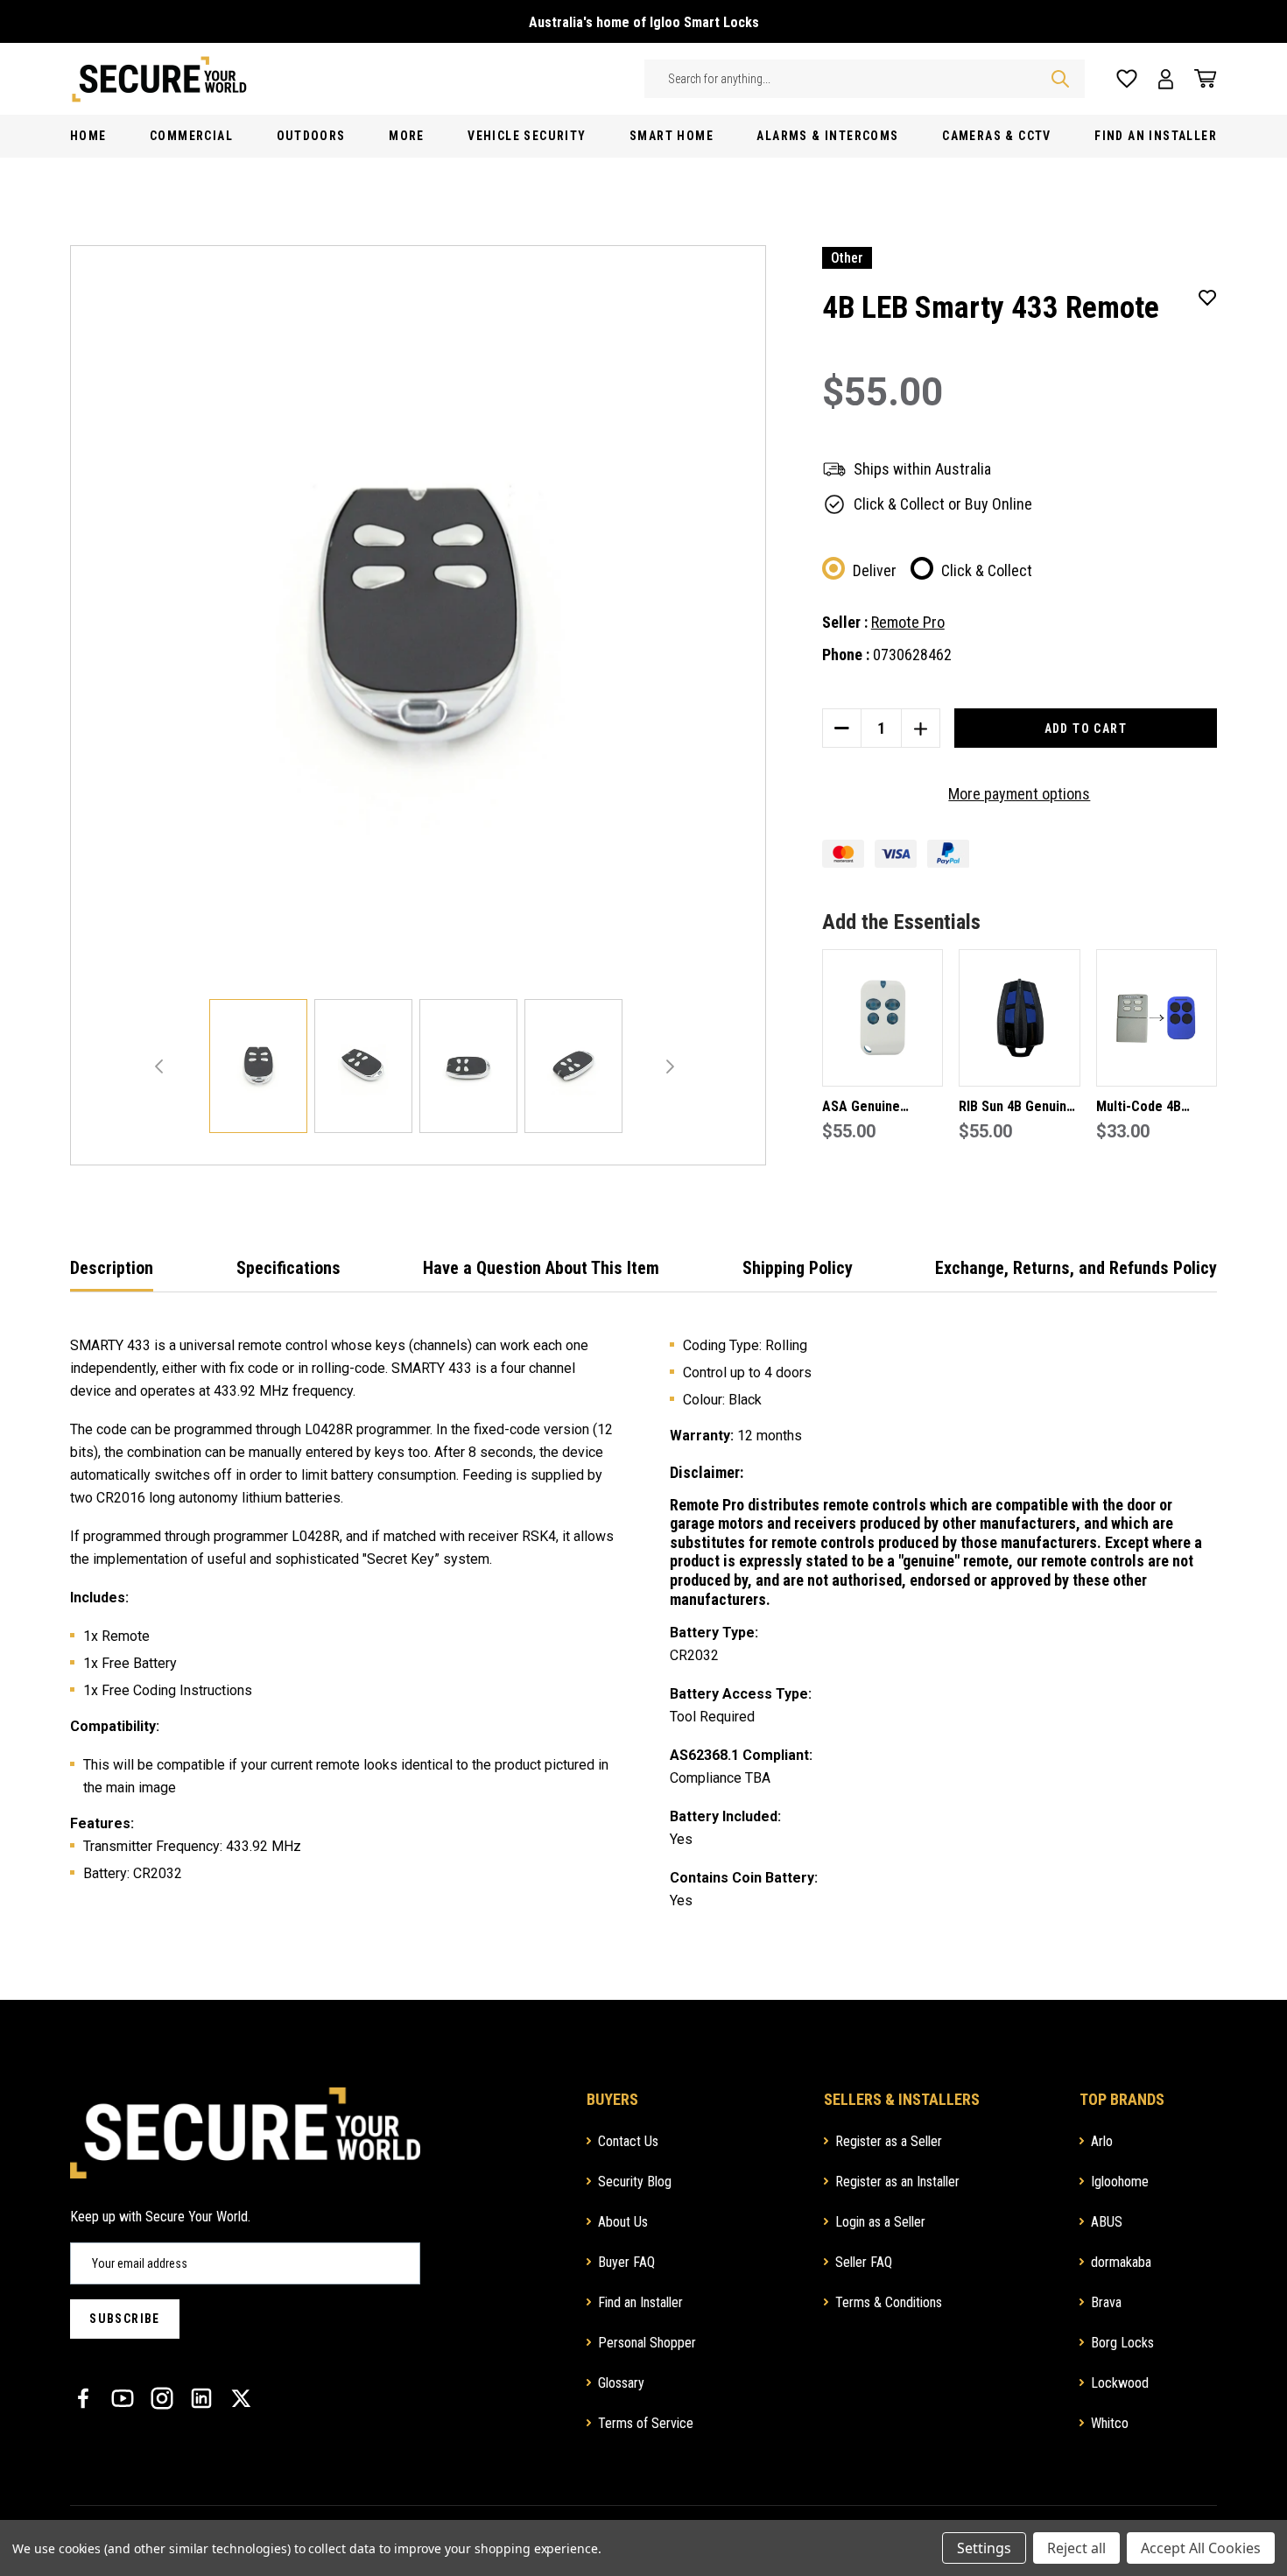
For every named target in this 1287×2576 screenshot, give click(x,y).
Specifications (288, 1268)
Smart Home (672, 136)
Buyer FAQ (626, 2262)
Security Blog (635, 2182)
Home (88, 136)
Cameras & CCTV (997, 136)
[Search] (1060, 79)
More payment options (1019, 794)
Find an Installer (640, 2302)
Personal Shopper (647, 2343)
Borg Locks (1122, 2343)
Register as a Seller (889, 2141)
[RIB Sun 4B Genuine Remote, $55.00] (1019, 1018)
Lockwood (1120, 2383)
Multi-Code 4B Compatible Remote (1156, 1108)
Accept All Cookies (1201, 2548)
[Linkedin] (201, 2398)
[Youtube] (123, 2398)
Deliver (875, 570)
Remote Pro (908, 622)
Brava (1106, 2302)
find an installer (1156, 136)
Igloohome (1120, 2182)
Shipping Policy (798, 1268)
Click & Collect (987, 570)
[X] (241, 2398)
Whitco (1110, 2423)
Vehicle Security (527, 136)
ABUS (1107, 2222)
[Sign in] (1166, 79)
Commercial (191, 136)
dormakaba (1121, 2262)
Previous (159, 1066)
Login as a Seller (880, 2222)
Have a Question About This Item (541, 1268)
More (407, 136)
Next (670, 1066)
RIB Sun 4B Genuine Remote (1016, 1108)
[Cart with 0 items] (1200, 79)
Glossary (621, 2383)
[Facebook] (83, 2398)
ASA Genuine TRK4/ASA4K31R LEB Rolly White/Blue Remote (880, 1108)
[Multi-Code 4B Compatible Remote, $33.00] (1157, 1018)
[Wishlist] (1127, 79)
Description (112, 1268)
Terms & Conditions (889, 2302)
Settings (984, 2548)
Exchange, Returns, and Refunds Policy (1076, 1268)
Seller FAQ (864, 2262)
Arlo (1102, 2141)
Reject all (1076, 2548)
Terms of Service (646, 2423)
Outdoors (311, 136)
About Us (623, 2222)
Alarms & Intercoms (827, 136)
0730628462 (912, 655)
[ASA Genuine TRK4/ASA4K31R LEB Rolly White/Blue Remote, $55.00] (883, 1018)
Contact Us (628, 2141)
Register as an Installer (897, 2182)
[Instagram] (162, 2398)
